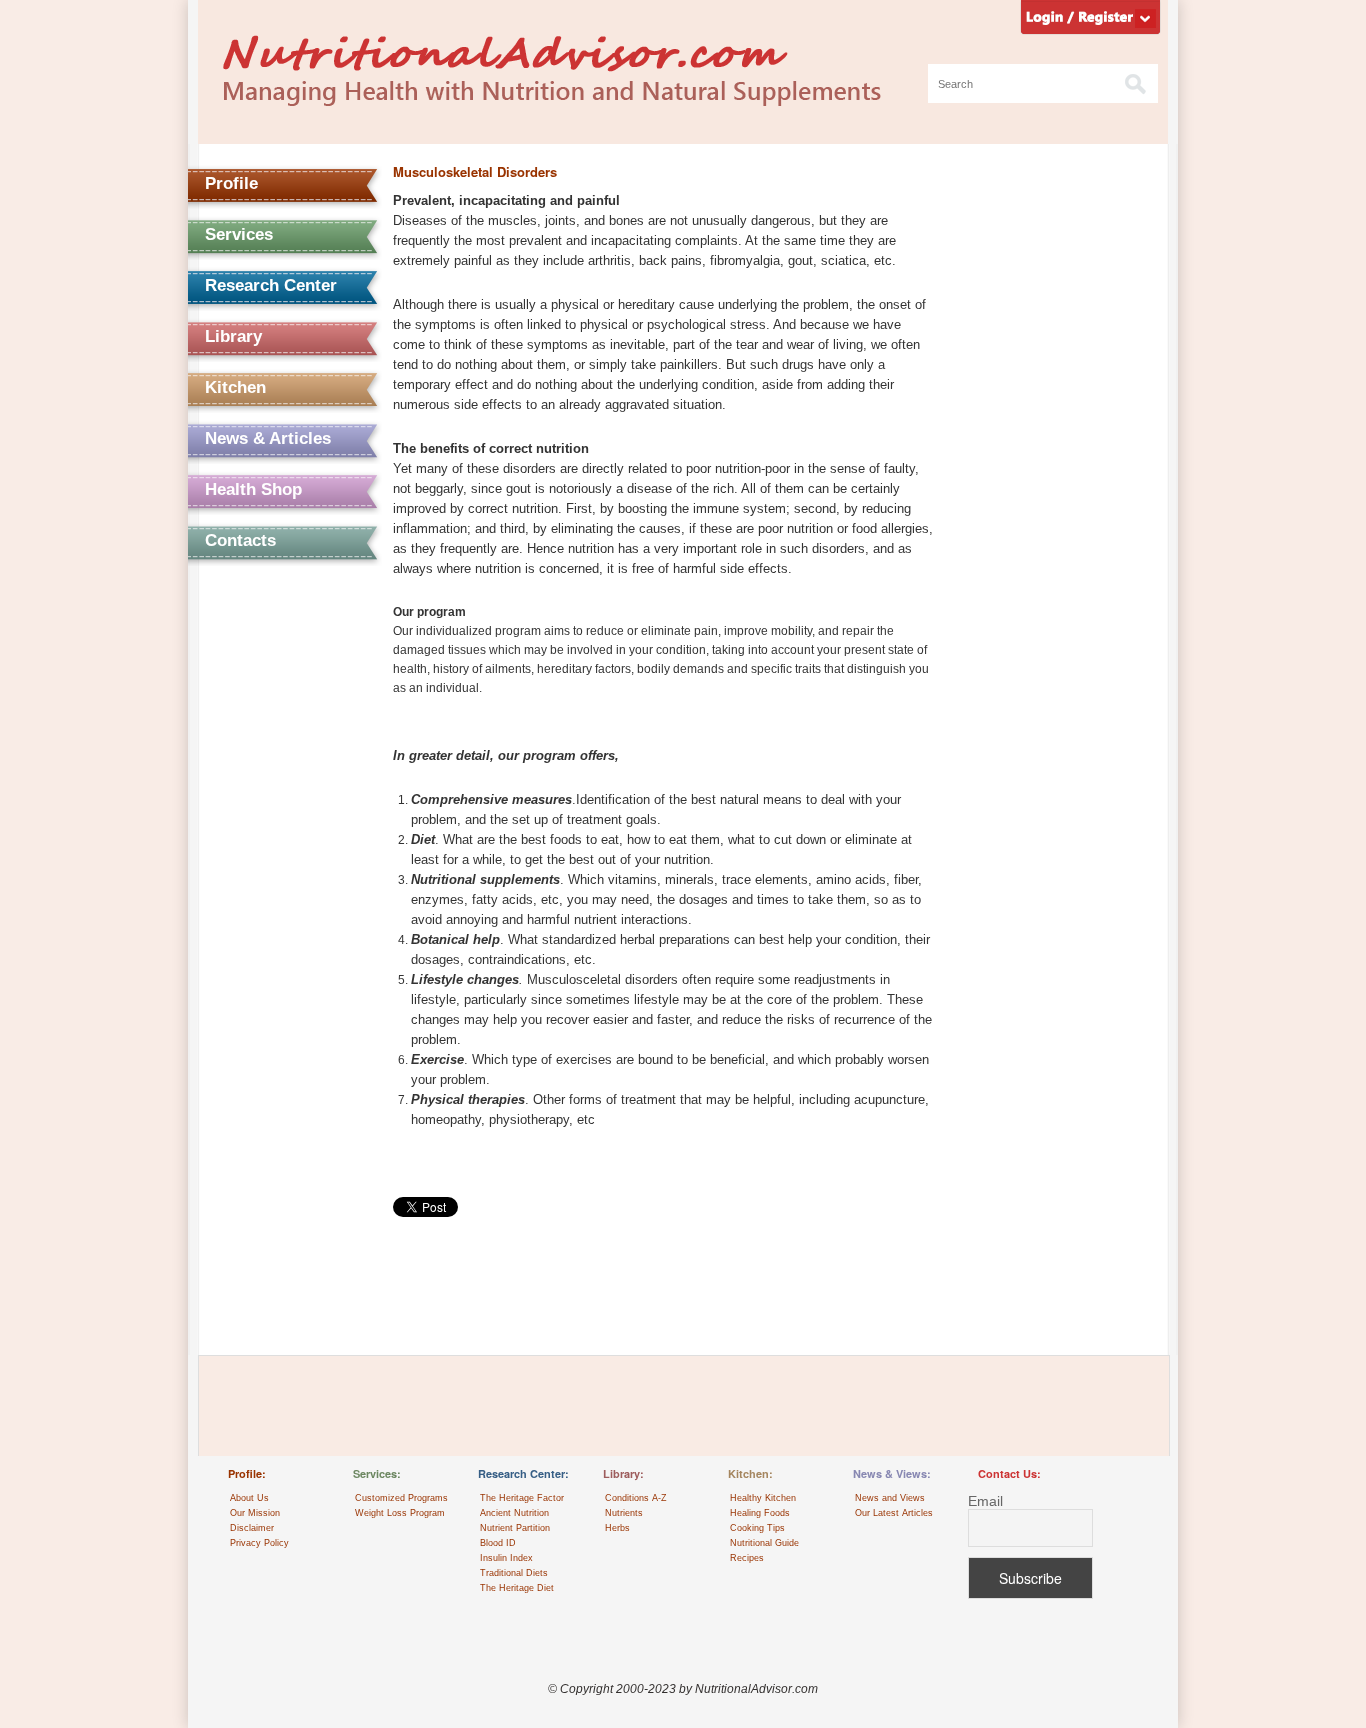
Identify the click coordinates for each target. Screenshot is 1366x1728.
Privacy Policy (259, 1543)
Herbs (617, 1528)
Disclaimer (252, 1528)
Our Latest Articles (894, 1513)
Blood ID (498, 1543)
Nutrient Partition (515, 1528)
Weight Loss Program (400, 1513)
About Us (249, 1498)
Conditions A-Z (636, 1498)
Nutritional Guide (764, 1543)
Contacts (240, 540)
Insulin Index (506, 1558)
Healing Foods (760, 1513)
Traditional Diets (514, 1573)
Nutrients (624, 1513)
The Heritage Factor (522, 1498)
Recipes (747, 1558)
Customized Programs (401, 1498)
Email (985, 1501)
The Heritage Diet (517, 1588)
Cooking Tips (757, 1528)
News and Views (890, 1498)
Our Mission (255, 1513)
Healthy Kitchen (763, 1498)
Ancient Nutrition (514, 1513)
